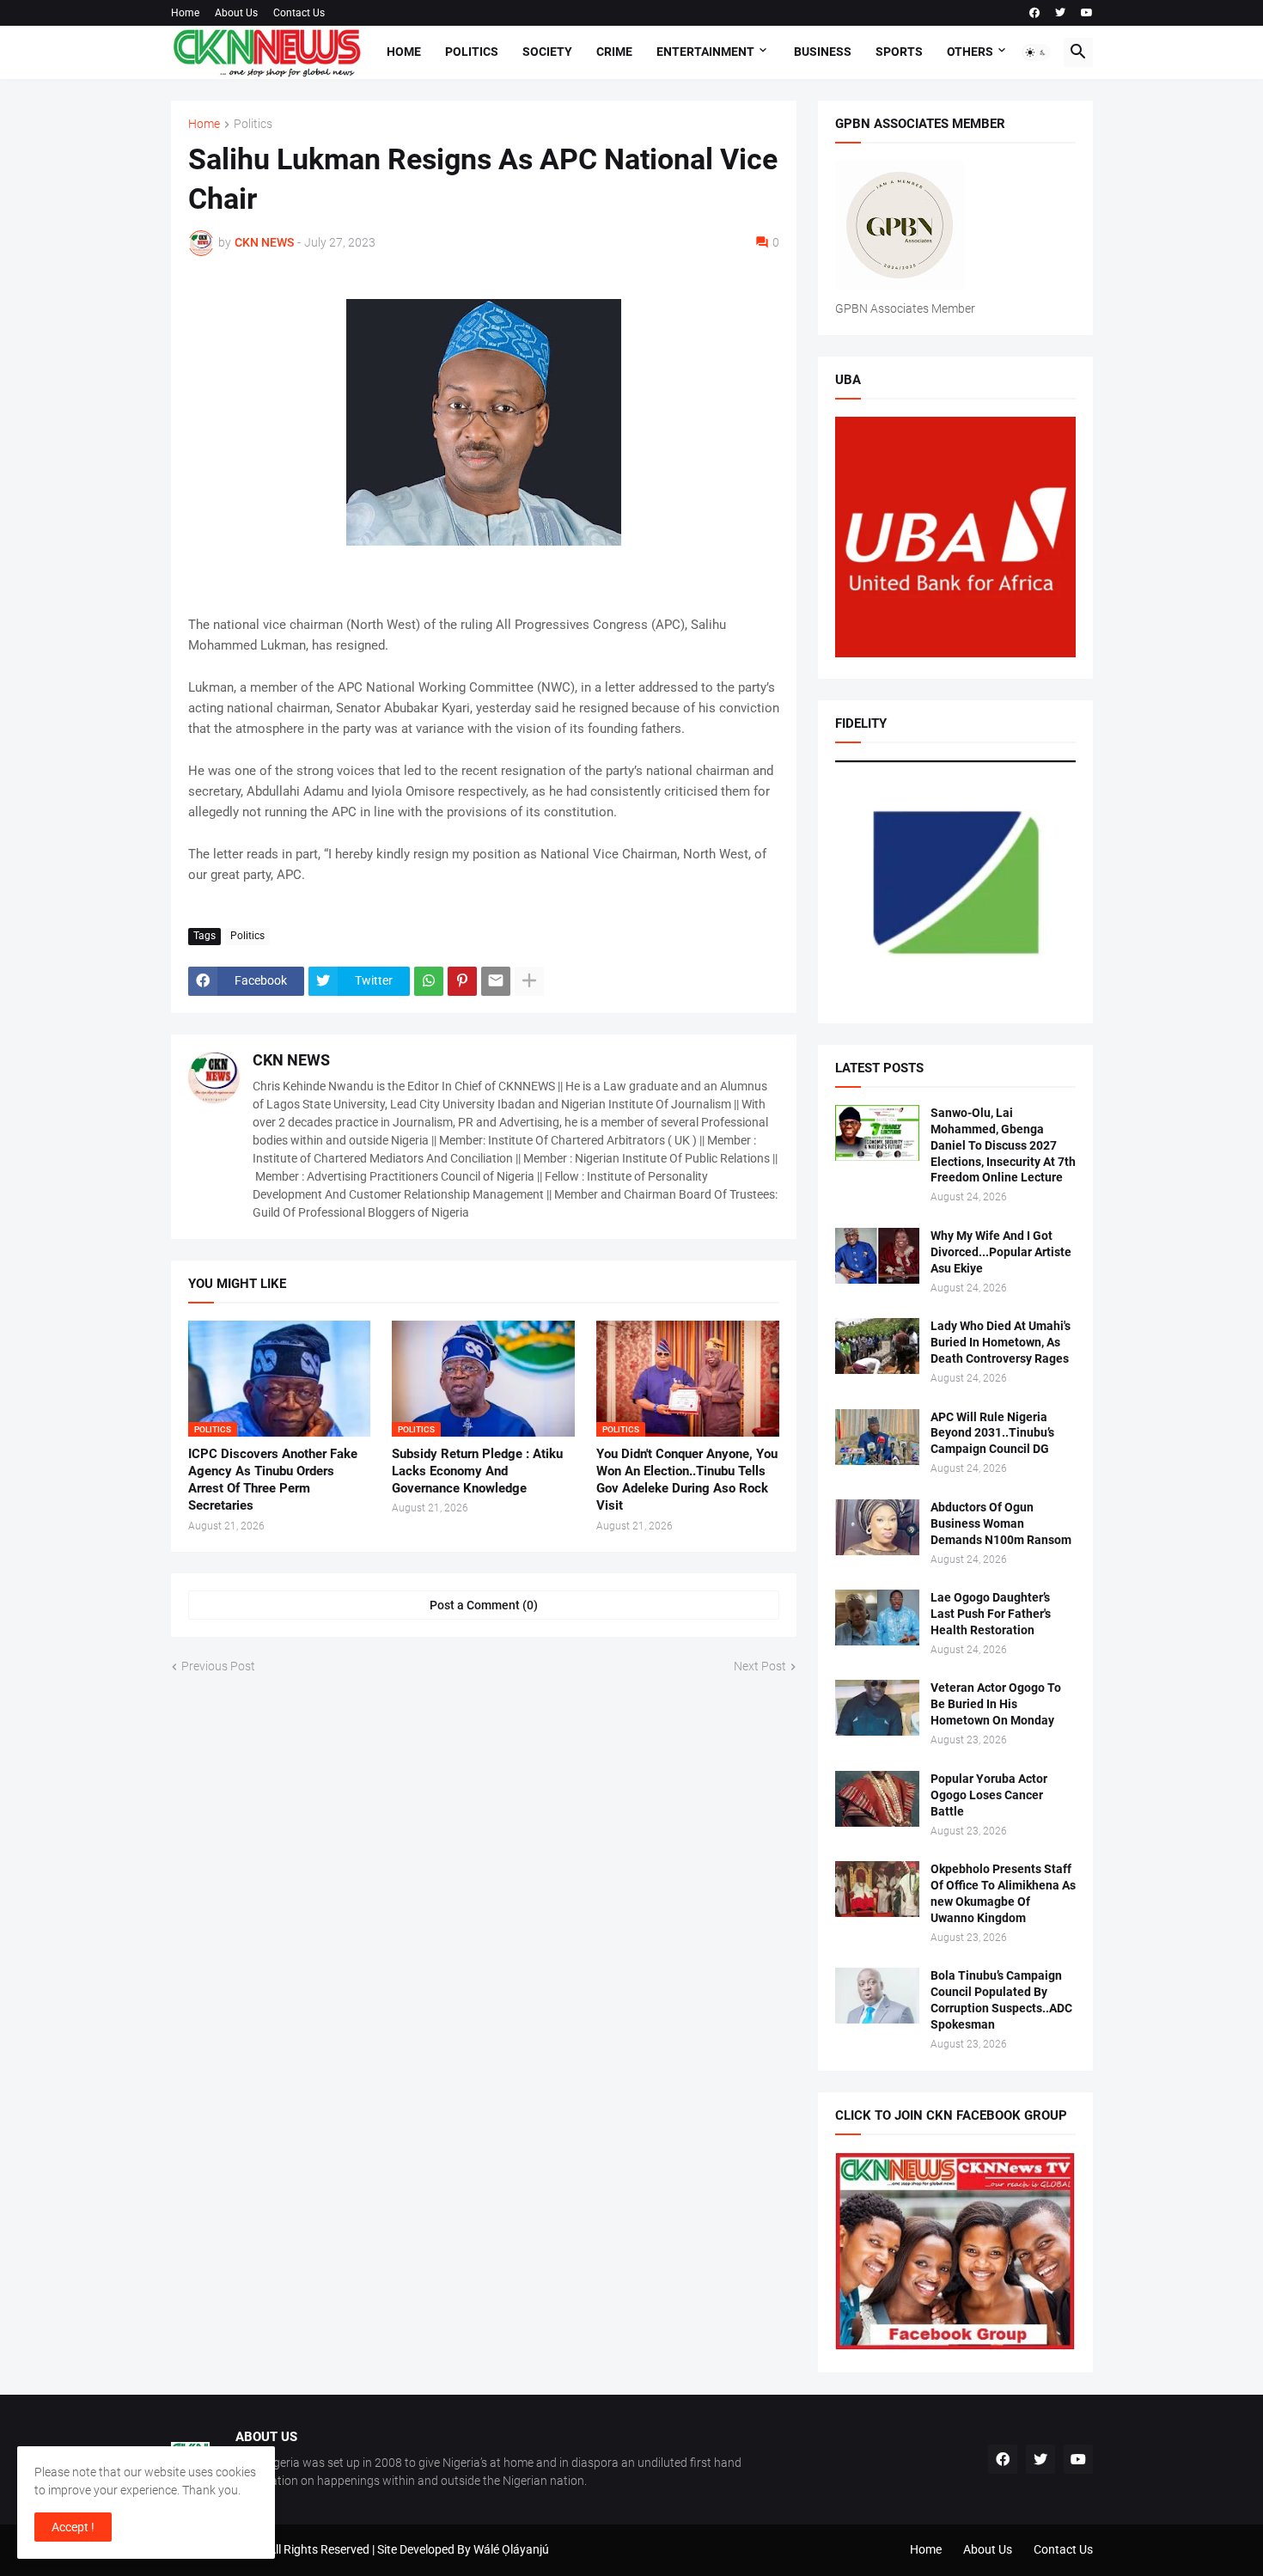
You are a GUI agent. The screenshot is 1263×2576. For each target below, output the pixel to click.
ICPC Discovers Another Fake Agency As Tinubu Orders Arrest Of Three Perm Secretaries (273, 1480)
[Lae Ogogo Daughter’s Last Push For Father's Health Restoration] (877, 1618)
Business (823, 52)
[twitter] (1060, 13)
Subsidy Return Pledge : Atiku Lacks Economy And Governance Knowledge (477, 1471)
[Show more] (529, 981)
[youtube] (1087, 13)
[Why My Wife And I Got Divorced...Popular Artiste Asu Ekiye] (877, 1256)
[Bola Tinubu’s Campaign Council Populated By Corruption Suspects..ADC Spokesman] (877, 1996)
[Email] (496, 981)
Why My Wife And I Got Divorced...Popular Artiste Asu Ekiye (1001, 1252)
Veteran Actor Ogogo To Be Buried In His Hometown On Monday (996, 1704)
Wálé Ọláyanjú (511, 2549)
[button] (1036, 52)
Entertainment (705, 52)
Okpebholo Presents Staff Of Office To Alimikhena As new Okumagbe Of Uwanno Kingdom (1003, 1893)
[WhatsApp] (429, 981)
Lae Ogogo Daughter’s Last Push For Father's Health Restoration (991, 1614)
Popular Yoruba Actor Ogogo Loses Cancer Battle (989, 1795)
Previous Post (218, 1666)
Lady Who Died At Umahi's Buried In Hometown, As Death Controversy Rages (1001, 1342)
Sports (899, 52)
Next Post (760, 1666)
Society (547, 52)
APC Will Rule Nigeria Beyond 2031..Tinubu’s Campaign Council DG (992, 1433)
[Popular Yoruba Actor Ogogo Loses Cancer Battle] (877, 1799)
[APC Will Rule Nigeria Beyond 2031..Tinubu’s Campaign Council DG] (877, 1437)
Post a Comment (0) (484, 1605)
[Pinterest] (462, 981)
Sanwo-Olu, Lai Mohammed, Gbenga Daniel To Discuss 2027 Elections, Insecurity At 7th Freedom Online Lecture (1003, 1145)
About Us (236, 13)
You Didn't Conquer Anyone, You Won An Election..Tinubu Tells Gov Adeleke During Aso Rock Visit (687, 1480)
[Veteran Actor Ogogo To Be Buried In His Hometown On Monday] (877, 1708)
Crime (614, 52)
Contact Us (299, 13)
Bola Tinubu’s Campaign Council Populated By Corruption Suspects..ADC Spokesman (1001, 2000)
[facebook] (1034, 13)
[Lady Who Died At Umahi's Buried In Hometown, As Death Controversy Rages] (877, 1346)
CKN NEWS (291, 1060)
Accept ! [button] (73, 2527)
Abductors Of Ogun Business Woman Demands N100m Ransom (1001, 1523)
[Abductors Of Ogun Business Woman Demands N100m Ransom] (877, 1527)
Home (185, 13)
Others (970, 52)
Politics (472, 52)
